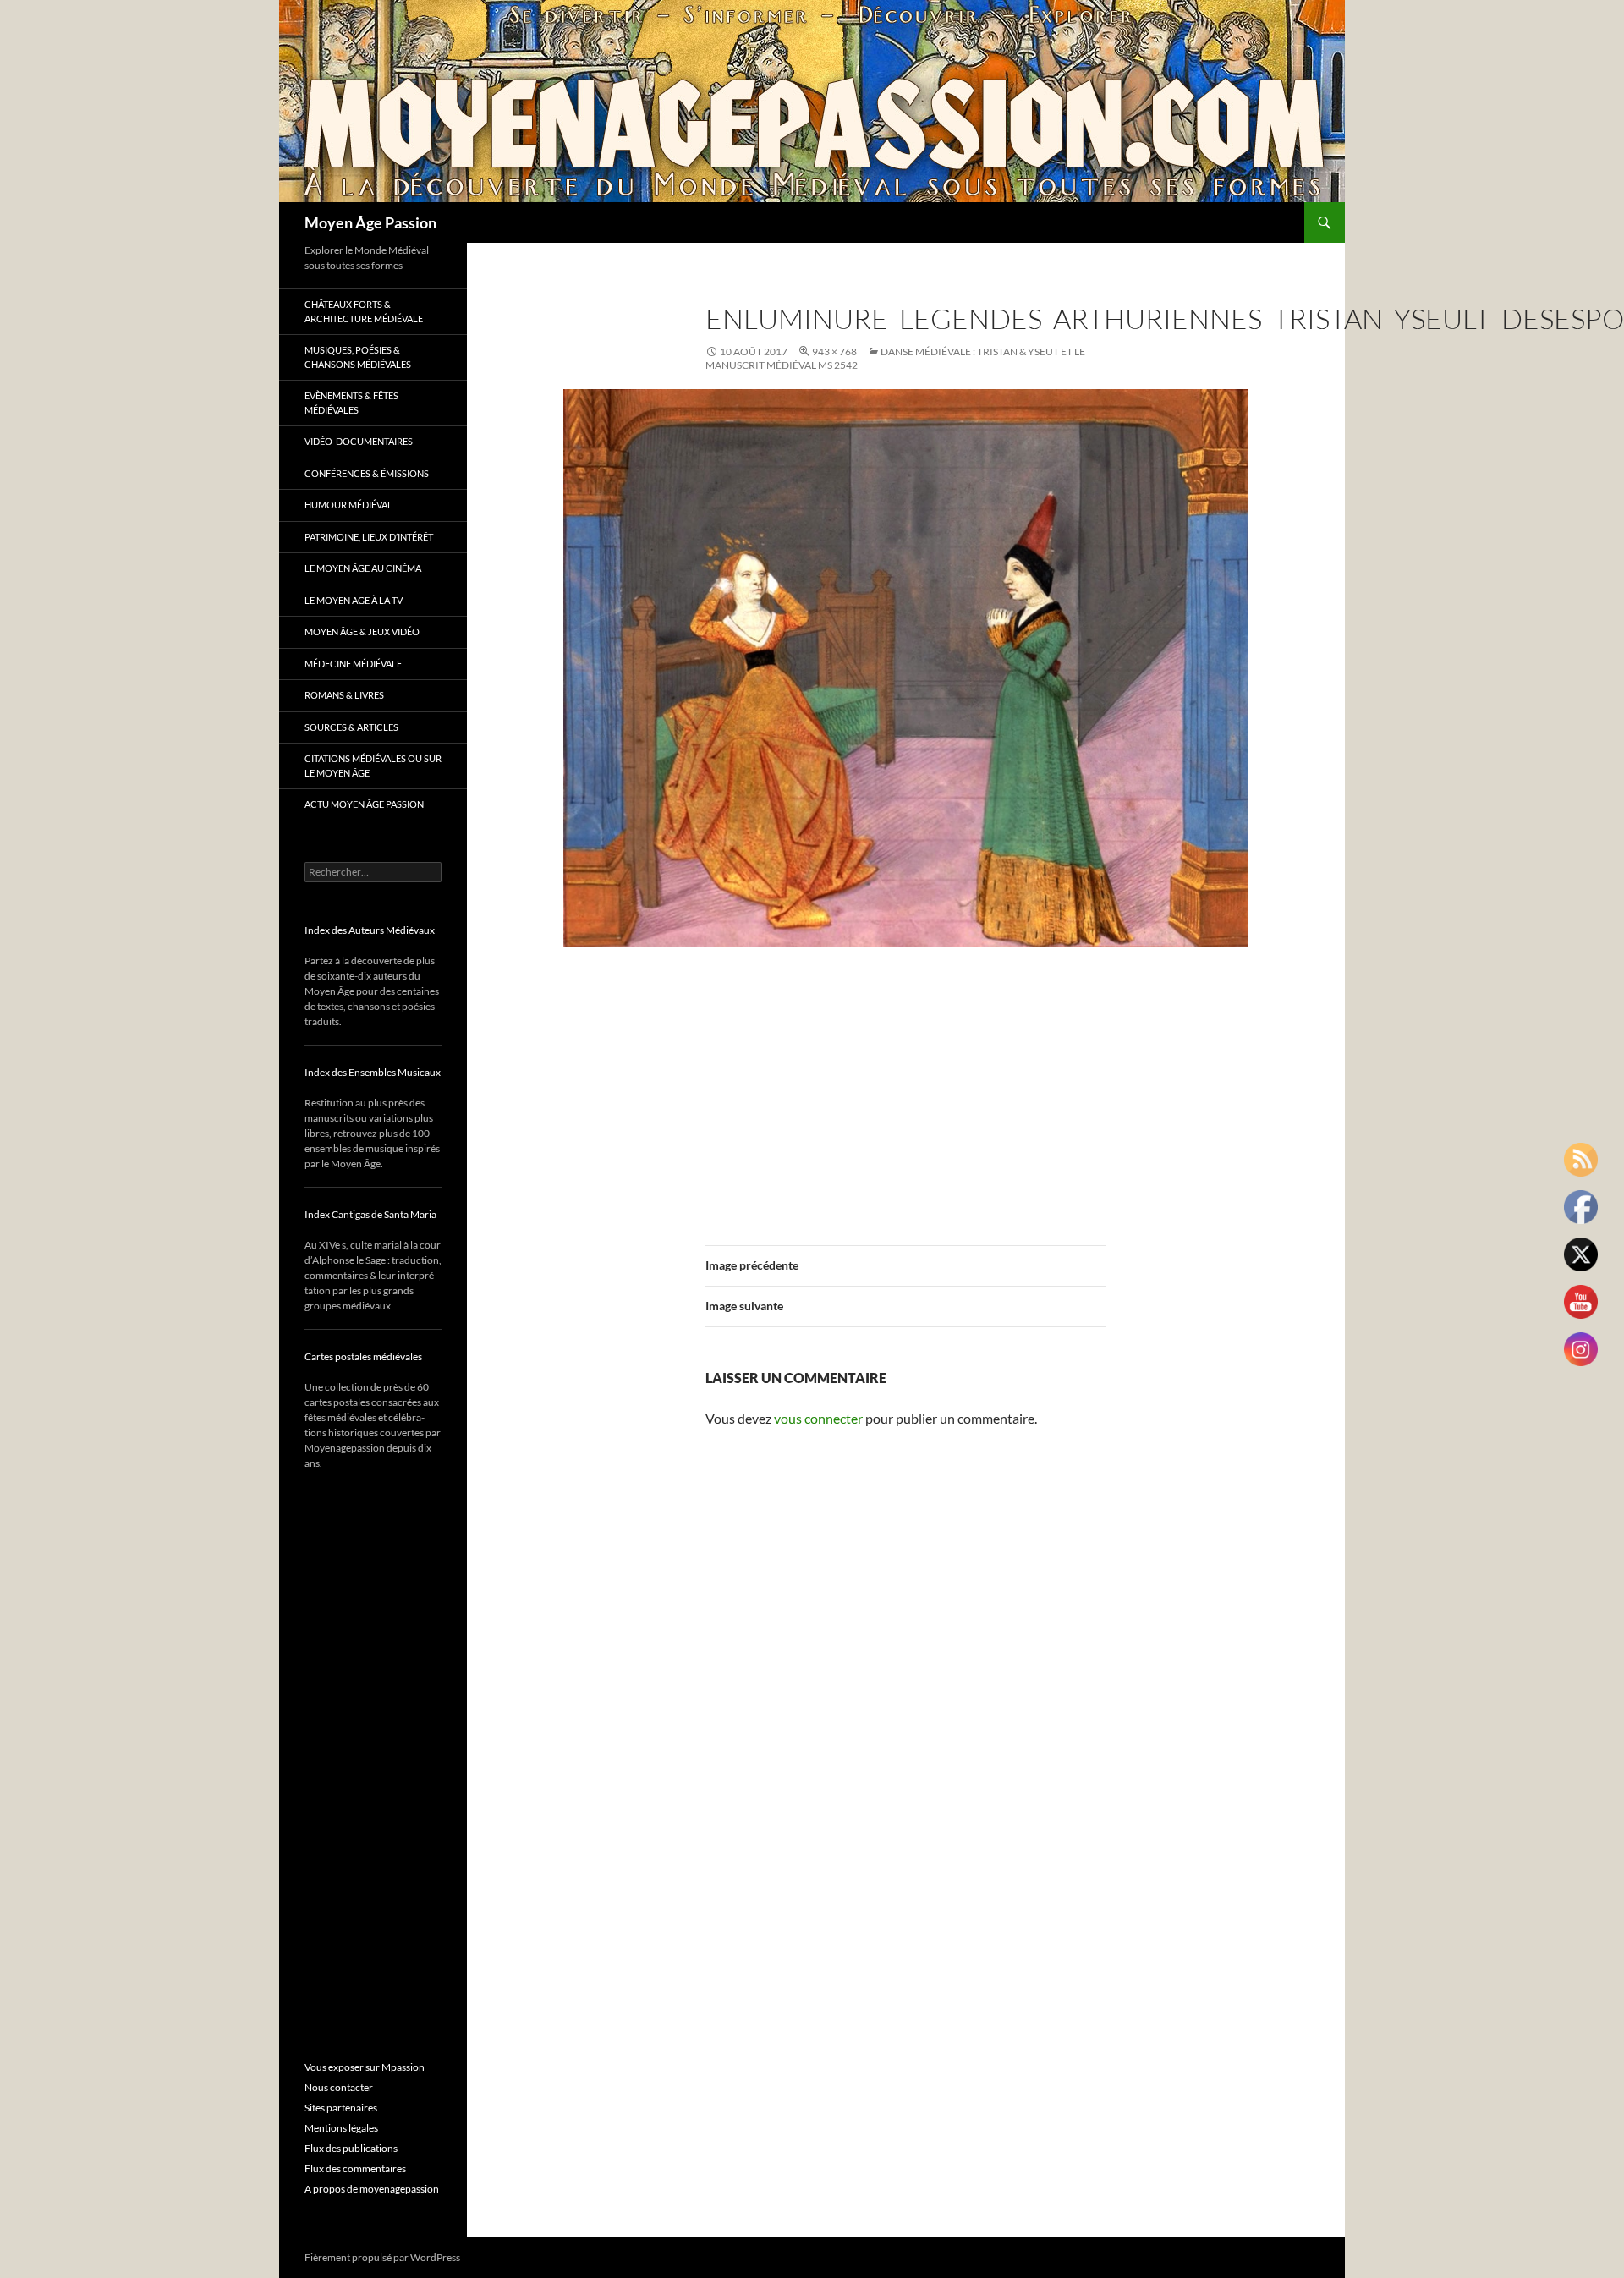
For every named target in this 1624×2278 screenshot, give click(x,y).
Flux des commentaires (355, 2168)
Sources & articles (351, 727)
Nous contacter (339, 2087)
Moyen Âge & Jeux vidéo (362, 631)
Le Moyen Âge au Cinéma (363, 568)
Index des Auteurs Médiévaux (370, 930)
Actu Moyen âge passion (364, 804)
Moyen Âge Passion (370, 222)
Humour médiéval (348, 505)
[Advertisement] (906, 1086)
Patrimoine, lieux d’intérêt (369, 537)
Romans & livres (344, 695)
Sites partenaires (341, 2108)
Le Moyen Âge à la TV (354, 600)
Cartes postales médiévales (363, 1356)
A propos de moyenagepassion (372, 2189)
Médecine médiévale (353, 664)
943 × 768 (834, 351)
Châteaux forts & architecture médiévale (364, 311)
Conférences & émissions (367, 473)
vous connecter (818, 1418)
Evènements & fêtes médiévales (351, 403)
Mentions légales (341, 2128)
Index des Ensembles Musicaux (373, 1072)
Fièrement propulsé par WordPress (382, 2257)
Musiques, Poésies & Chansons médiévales (358, 357)
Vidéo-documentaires (359, 441)
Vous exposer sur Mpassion (365, 2067)
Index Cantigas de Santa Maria (370, 1214)
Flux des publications (351, 2148)
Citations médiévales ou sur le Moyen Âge (373, 766)
